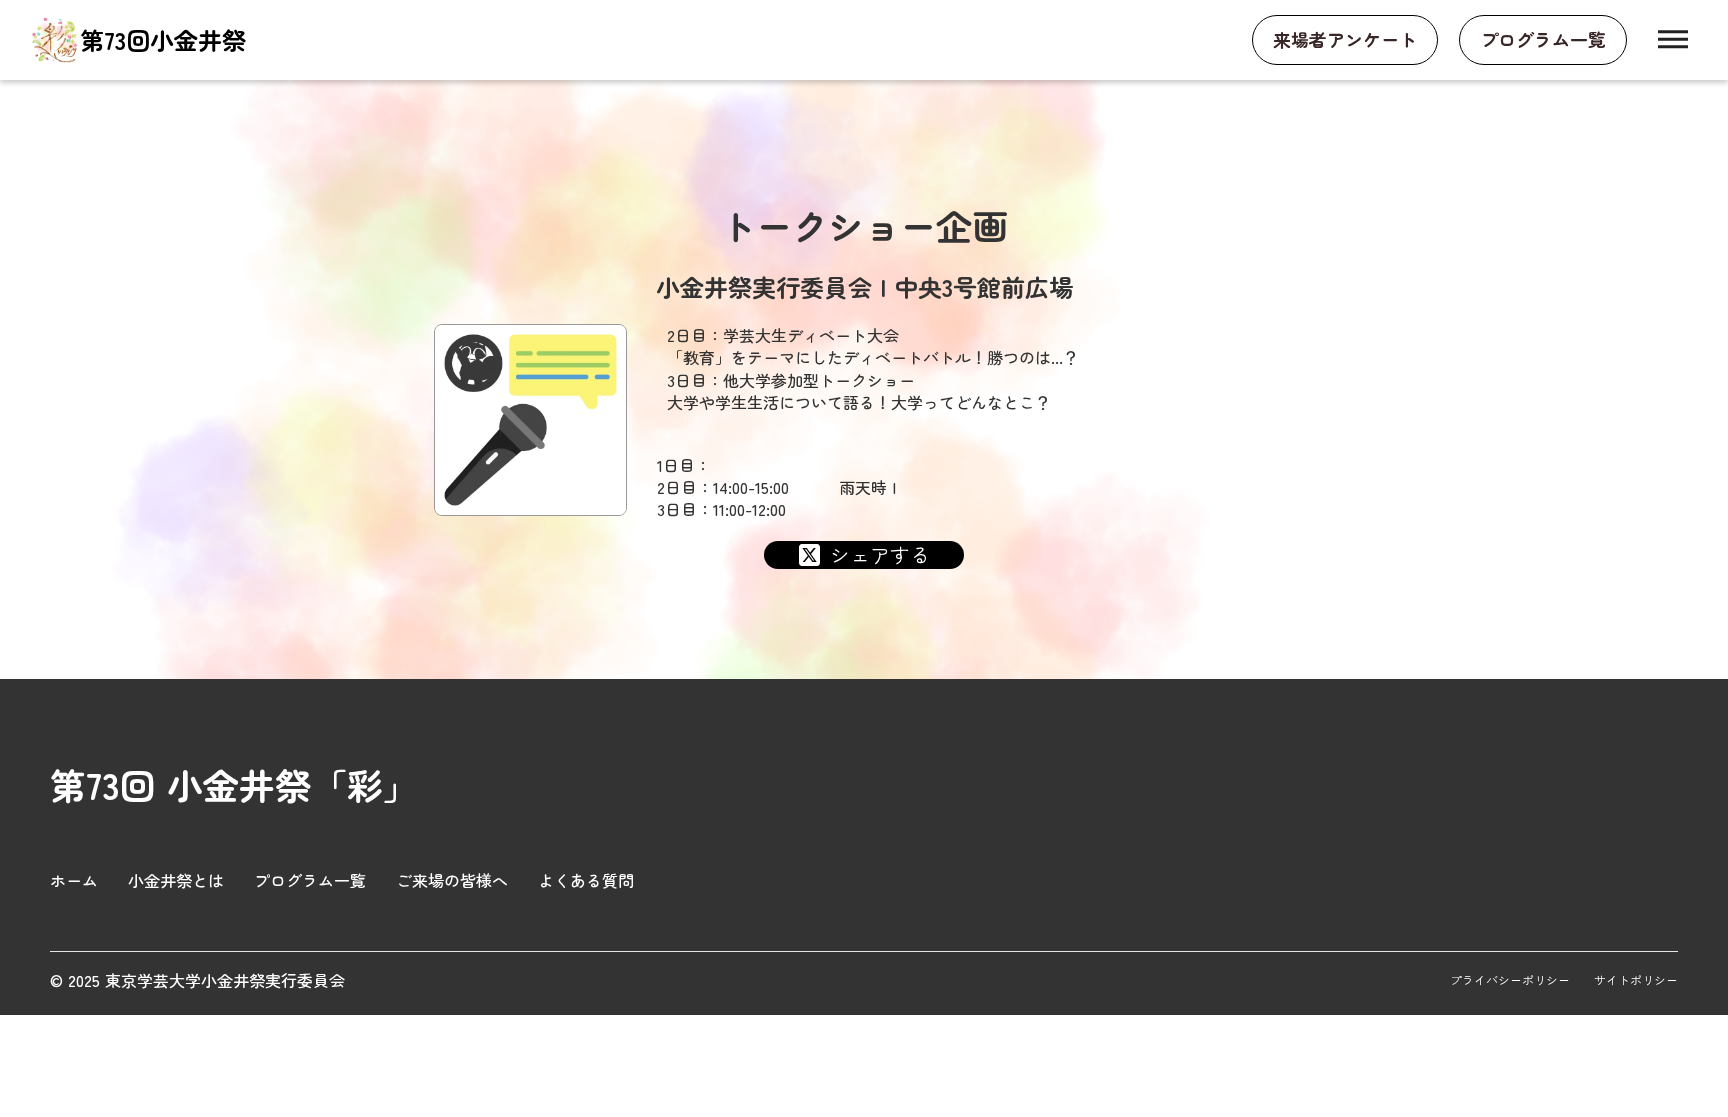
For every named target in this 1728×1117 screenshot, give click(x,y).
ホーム (74, 880)
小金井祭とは (176, 880)
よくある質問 (586, 880)
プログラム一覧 (310, 880)
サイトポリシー (1636, 980)
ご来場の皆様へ (452, 880)
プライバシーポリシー (1510, 980)
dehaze (1673, 40)
